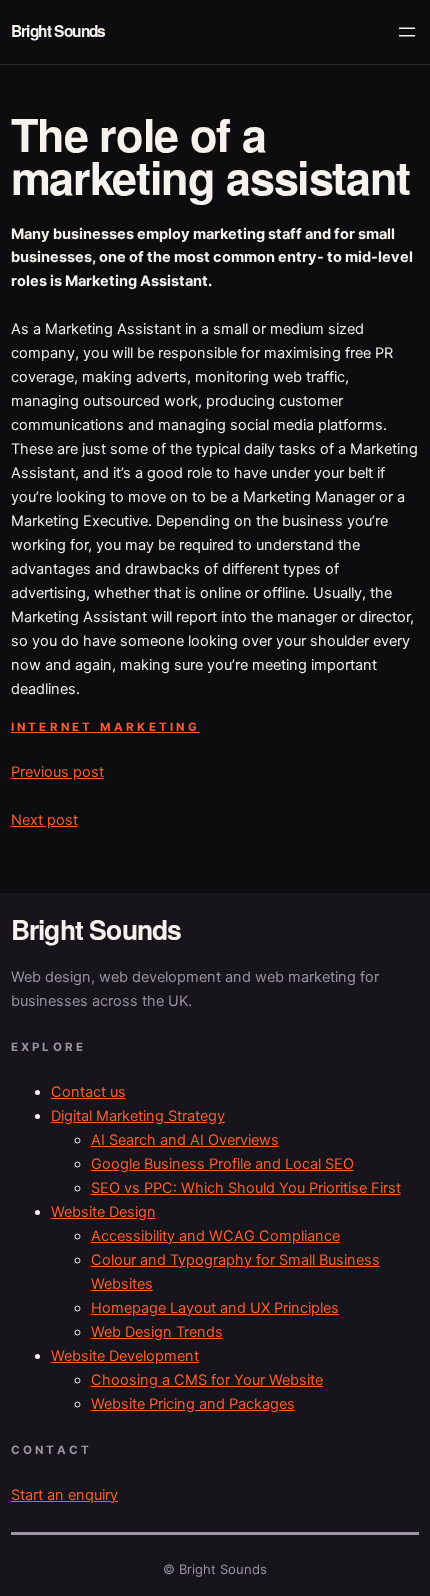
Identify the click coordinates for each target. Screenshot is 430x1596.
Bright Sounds (58, 31)
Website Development (125, 1356)
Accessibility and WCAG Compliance (215, 1236)
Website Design (103, 1212)
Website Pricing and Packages (193, 1404)
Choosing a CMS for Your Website (207, 1380)
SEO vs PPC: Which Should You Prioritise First (246, 1188)
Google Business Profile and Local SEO (222, 1164)
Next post (44, 820)
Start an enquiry (64, 1495)
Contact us (88, 1092)
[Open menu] (407, 32)
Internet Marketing (105, 727)
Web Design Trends (157, 1332)
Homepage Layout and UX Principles (215, 1308)
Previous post (57, 772)
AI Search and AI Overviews (185, 1140)
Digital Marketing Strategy (138, 1116)
